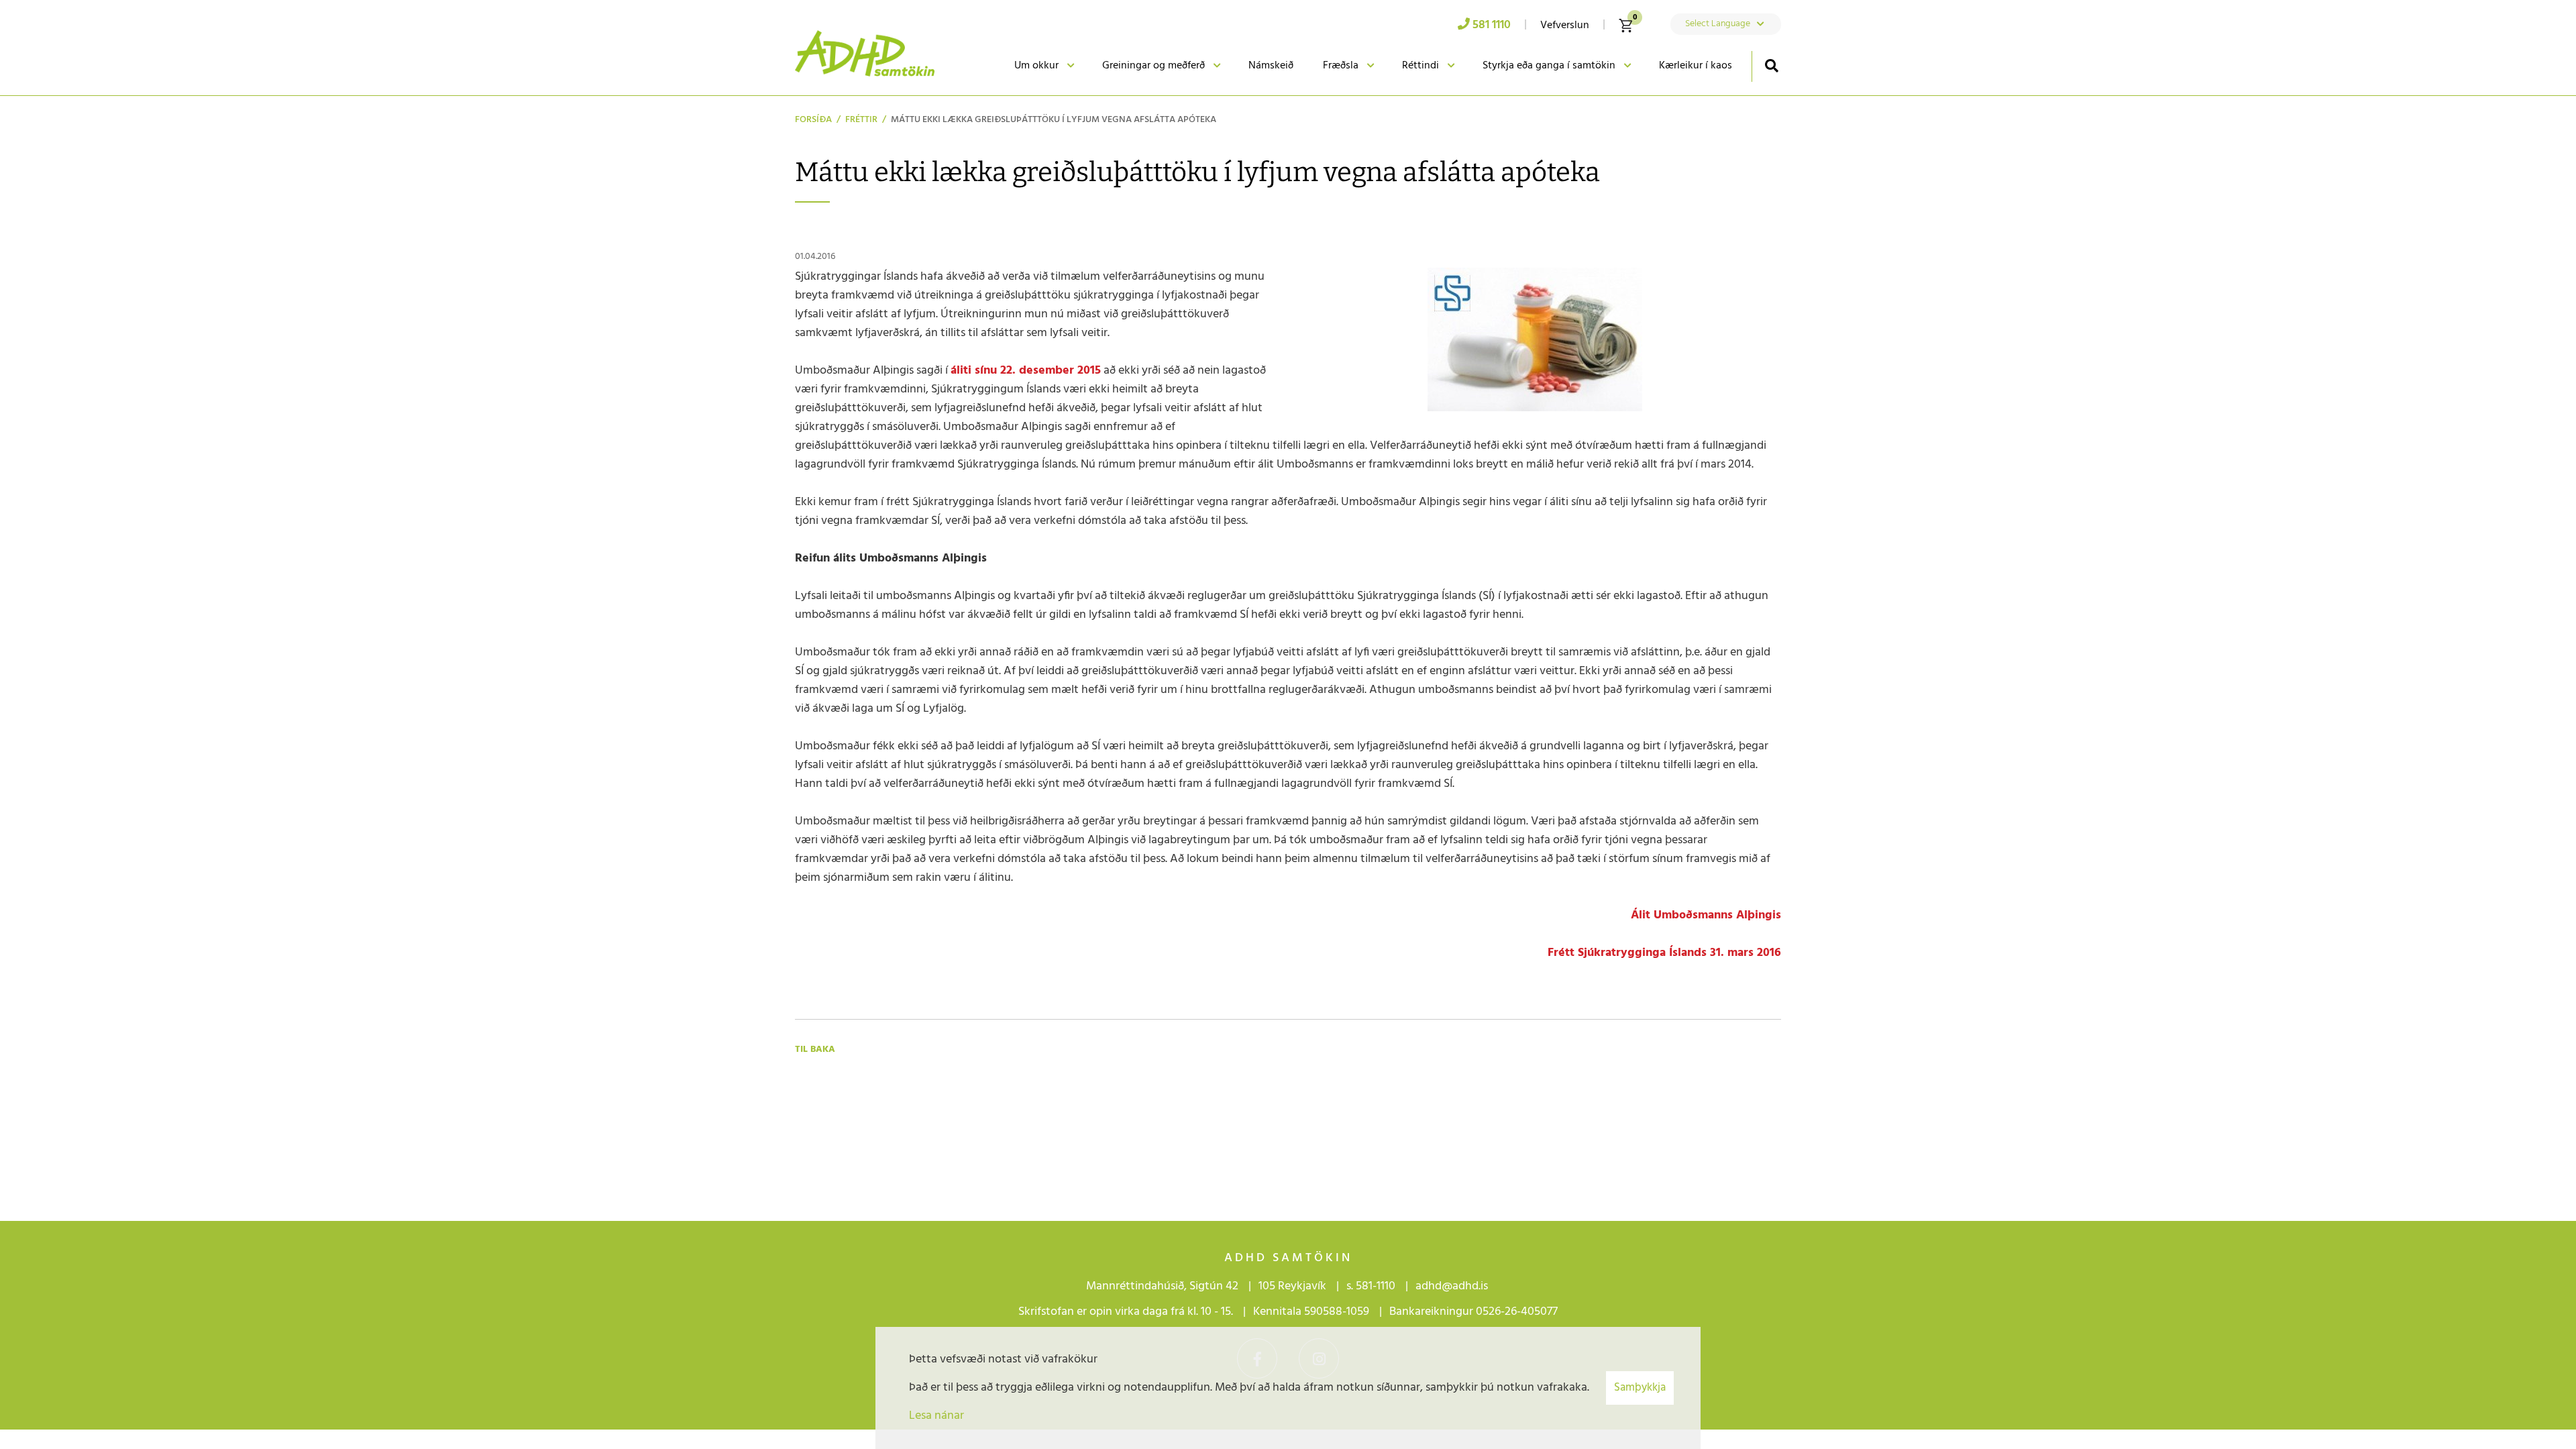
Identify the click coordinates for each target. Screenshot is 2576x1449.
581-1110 (1376, 1286)
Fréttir (861, 120)
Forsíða (813, 120)
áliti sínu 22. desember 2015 (1026, 371)
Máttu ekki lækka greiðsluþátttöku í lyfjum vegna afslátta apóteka (1054, 120)
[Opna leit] (1771, 65)
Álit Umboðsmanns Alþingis (1706, 915)
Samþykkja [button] (1640, 1388)
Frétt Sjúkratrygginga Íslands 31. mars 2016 (1664, 953)
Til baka (815, 1050)
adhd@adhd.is (1453, 1286)
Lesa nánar (936, 1416)
